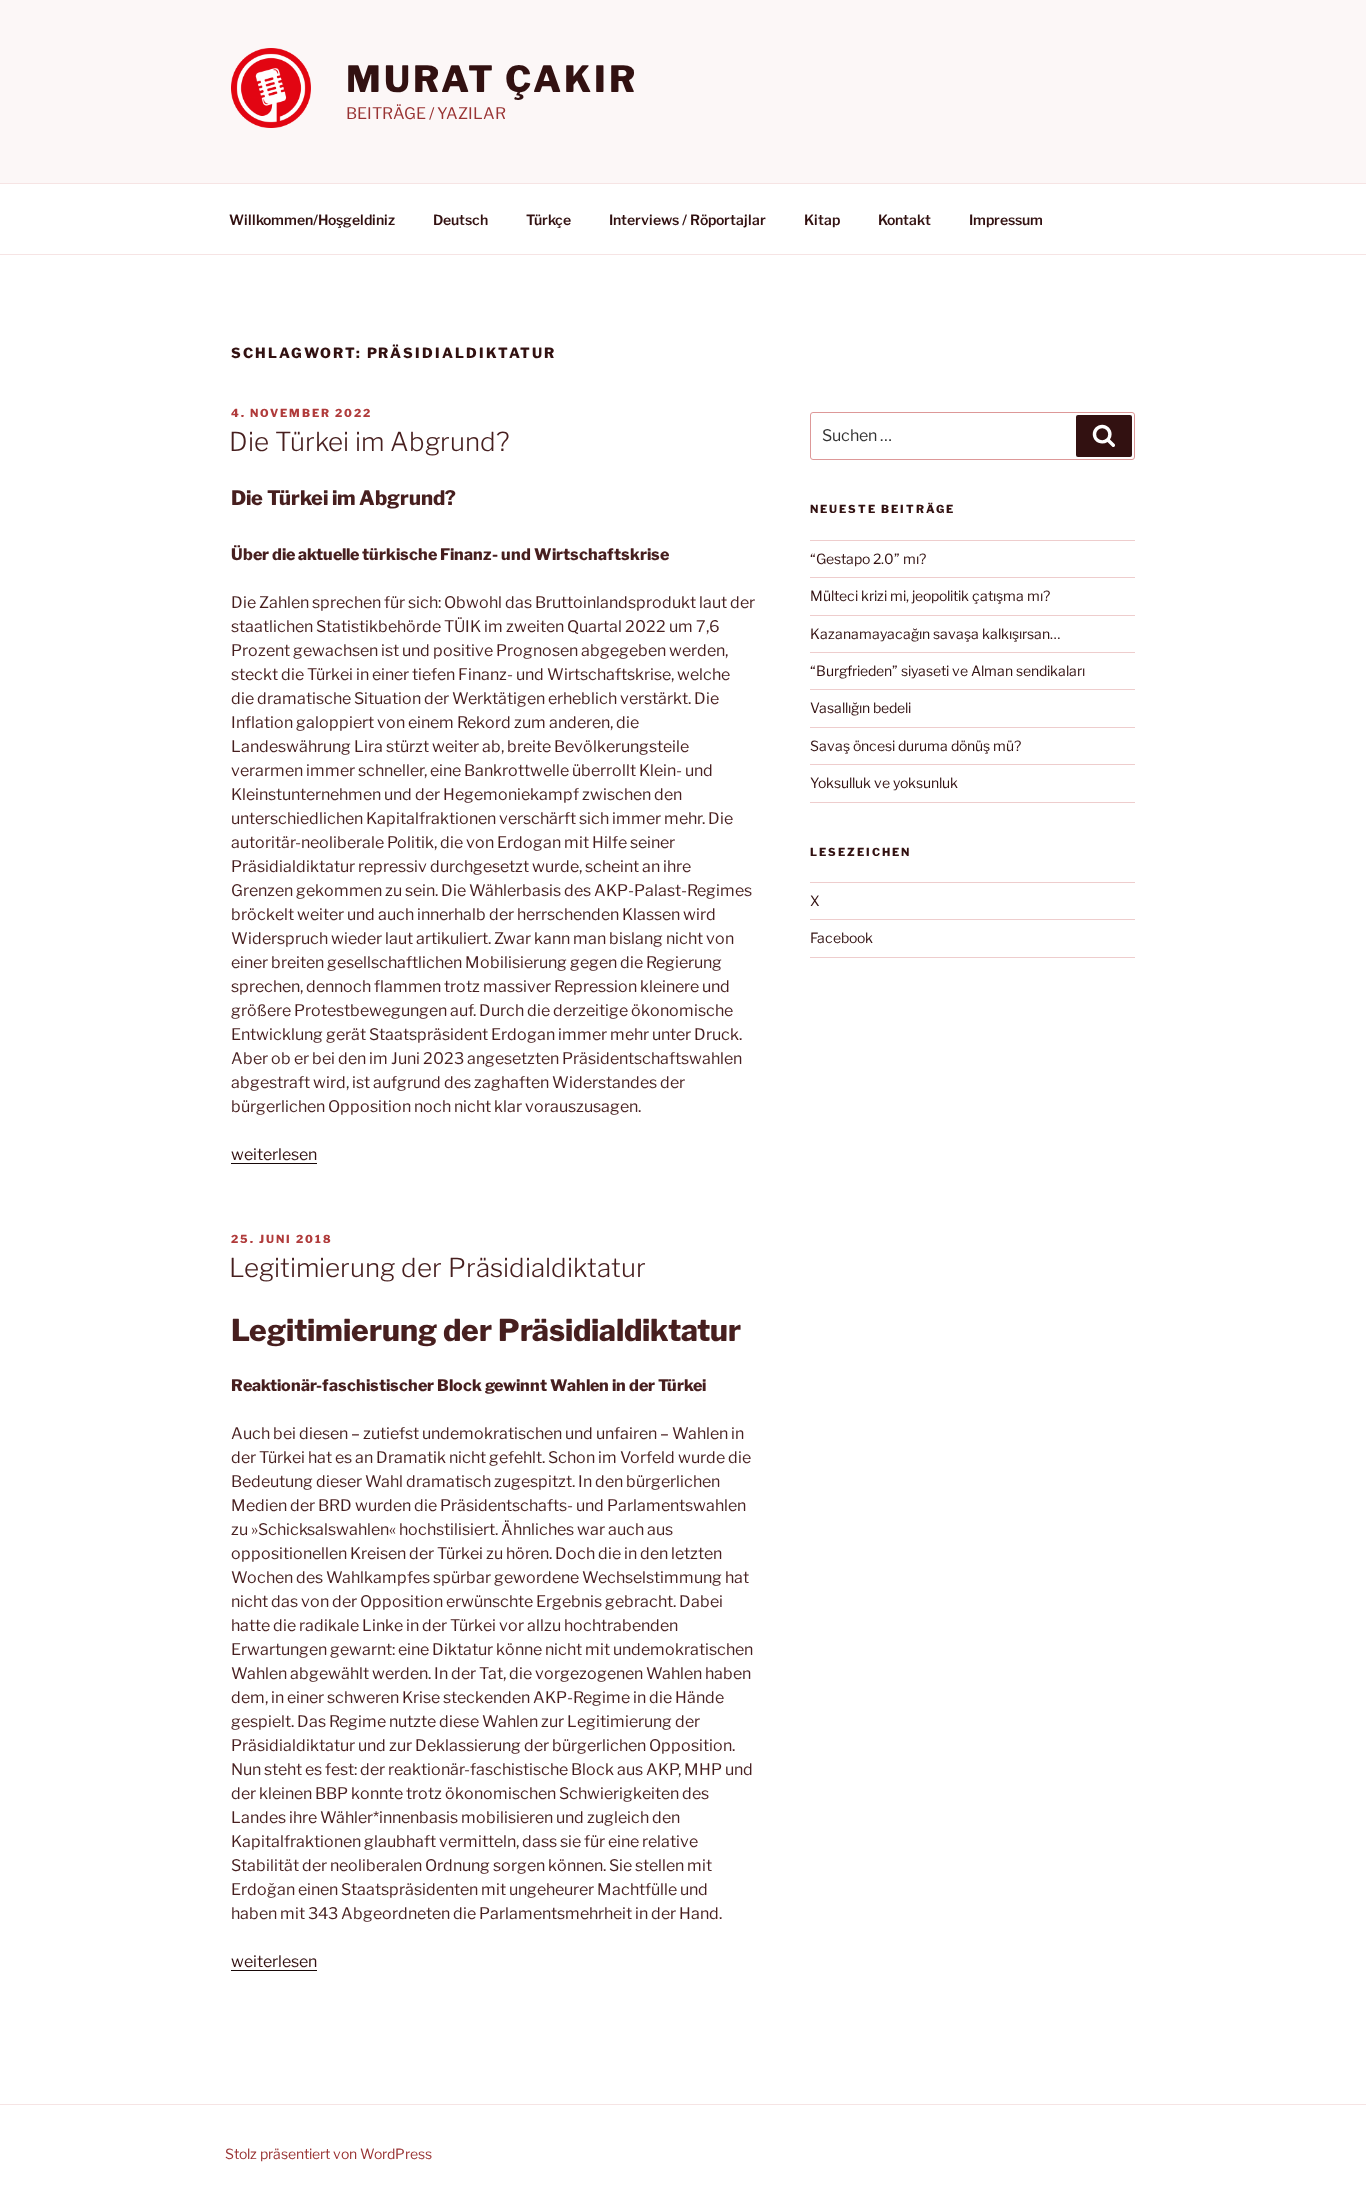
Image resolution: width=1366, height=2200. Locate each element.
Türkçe (548, 219)
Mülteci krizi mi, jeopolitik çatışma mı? (930, 595)
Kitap (822, 219)
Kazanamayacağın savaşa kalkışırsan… (935, 633)
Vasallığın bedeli (860, 707)
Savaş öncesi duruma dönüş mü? (915, 745)
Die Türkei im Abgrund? (369, 441)
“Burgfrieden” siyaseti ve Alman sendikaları (947, 670)
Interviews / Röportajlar (687, 219)
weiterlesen (274, 1154)
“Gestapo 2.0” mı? (868, 558)
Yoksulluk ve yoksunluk (884, 782)
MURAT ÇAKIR (492, 79)
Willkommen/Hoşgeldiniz (312, 219)
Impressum (1006, 219)
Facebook (841, 937)
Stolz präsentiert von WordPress (328, 2153)
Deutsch (460, 219)
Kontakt (904, 219)
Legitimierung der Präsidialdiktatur (437, 1267)
